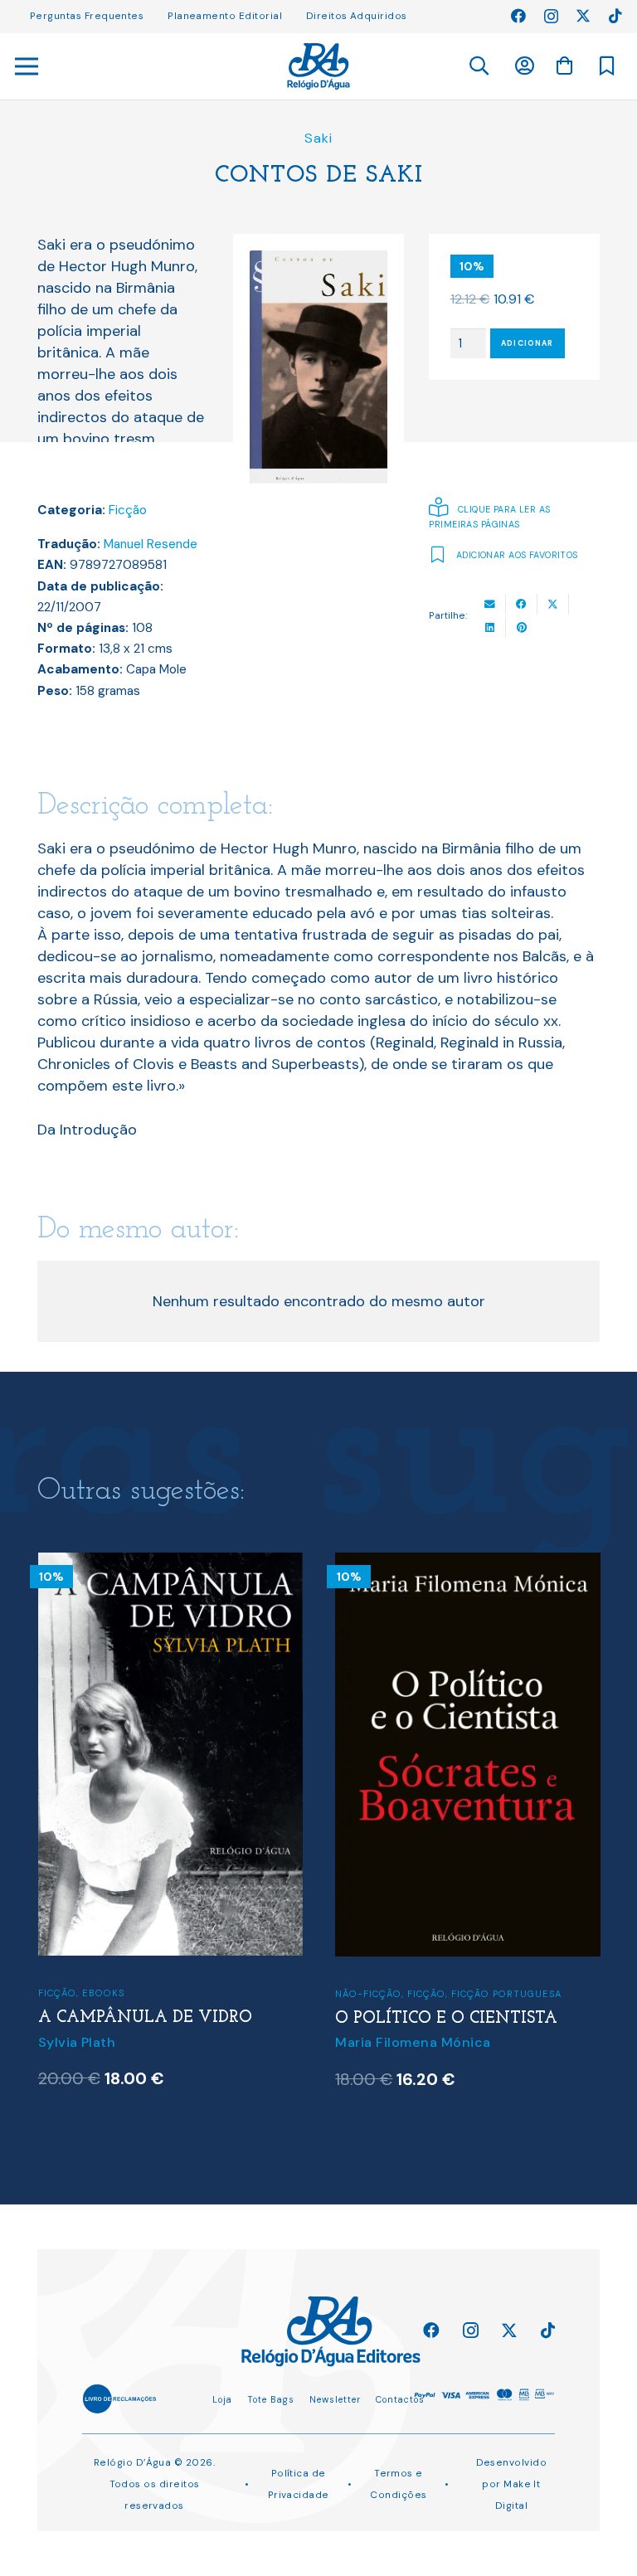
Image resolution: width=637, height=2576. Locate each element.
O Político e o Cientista (446, 2019)
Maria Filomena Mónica (413, 2042)
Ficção (128, 510)
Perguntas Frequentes (87, 16)
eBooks (103, 1993)
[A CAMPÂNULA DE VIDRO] (170, 1563)
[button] (478, 66)
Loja (222, 2399)
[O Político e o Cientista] (467, 1563)
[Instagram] (551, 17)
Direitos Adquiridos (357, 16)
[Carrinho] (564, 66)
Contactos (400, 2399)
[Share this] (522, 604)
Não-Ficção (368, 1994)
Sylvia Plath (77, 2042)
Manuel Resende (151, 544)
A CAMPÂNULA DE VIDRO (145, 2018)
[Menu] (27, 66)
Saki (318, 138)
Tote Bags (271, 2399)
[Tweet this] (553, 604)
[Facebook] (518, 16)
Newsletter (335, 2399)
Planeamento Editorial (225, 16)
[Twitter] (583, 16)
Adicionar (527, 343)
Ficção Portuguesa (506, 1994)
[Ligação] (318, 66)
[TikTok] (615, 16)
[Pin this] (522, 627)
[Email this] (490, 604)
